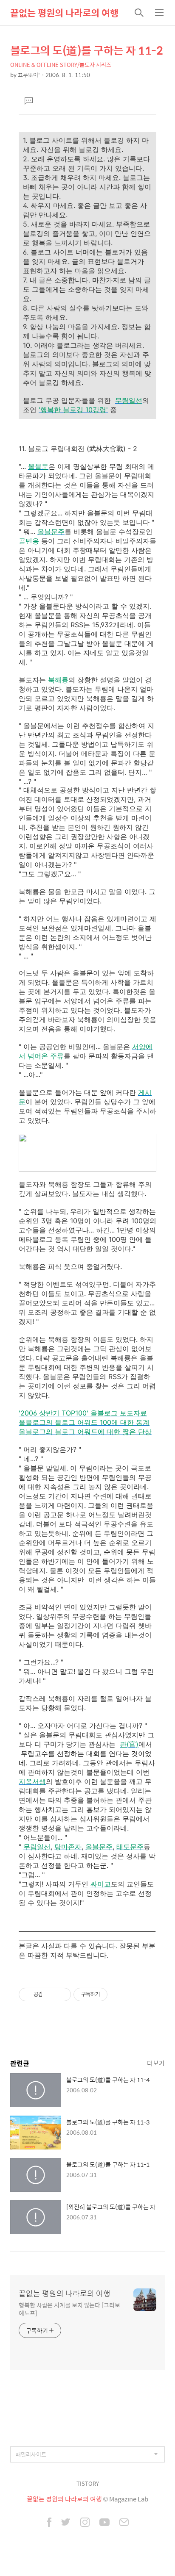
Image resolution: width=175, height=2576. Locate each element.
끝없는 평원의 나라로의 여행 (64, 13)
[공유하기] (51, 1994)
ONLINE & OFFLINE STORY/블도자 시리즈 (61, 65)
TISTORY (88, 2483)
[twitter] (66, 2523)
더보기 (156, 2063)
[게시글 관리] (61, 1994)
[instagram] (85, 2523)
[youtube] (104, 2523)
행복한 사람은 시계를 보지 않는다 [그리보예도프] (69, 2309)
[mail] (124, 2523)
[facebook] (49, 2523)
